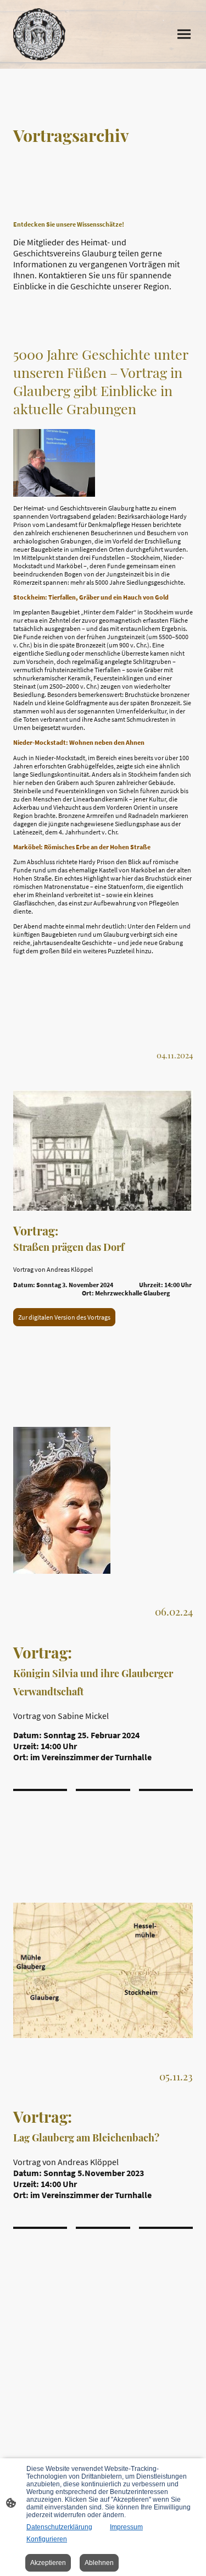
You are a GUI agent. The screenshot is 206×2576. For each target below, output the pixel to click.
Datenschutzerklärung (59, 2527)
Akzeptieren (48, 2563)
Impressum (126, 2527)
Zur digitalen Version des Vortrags (64, 1317)
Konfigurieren (47, 2539)
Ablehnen (99, 2563)
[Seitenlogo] (39, 34)
